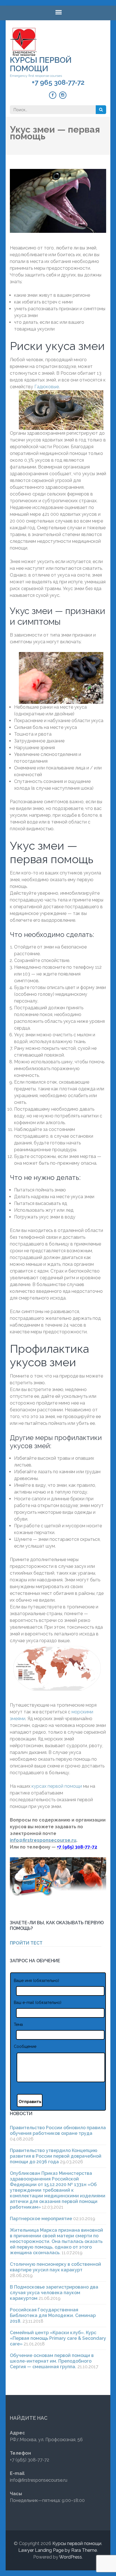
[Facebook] (53, 95)
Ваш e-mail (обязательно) (38, 2003)
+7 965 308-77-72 (58, 82)
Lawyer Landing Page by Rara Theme (58, 2550)
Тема (18, 2024)
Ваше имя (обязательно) (36, 1981)
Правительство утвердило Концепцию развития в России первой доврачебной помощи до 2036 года (56, 2156)
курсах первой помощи (57, 1786)
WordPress (71, 2557)
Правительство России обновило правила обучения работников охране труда (58, 2130)
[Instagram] (63, 95)
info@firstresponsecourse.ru (43, 1840)
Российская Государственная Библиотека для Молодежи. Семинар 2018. (53, 2315)
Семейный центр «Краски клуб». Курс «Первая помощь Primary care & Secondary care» (58, 2338)
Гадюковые (47, 387)
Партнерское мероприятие (41, 2219)
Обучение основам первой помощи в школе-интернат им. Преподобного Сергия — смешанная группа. (52, 2361)
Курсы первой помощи (41, 64)
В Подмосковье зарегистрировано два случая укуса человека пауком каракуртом (54, 2293)
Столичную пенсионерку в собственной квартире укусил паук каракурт (55, 2267)
